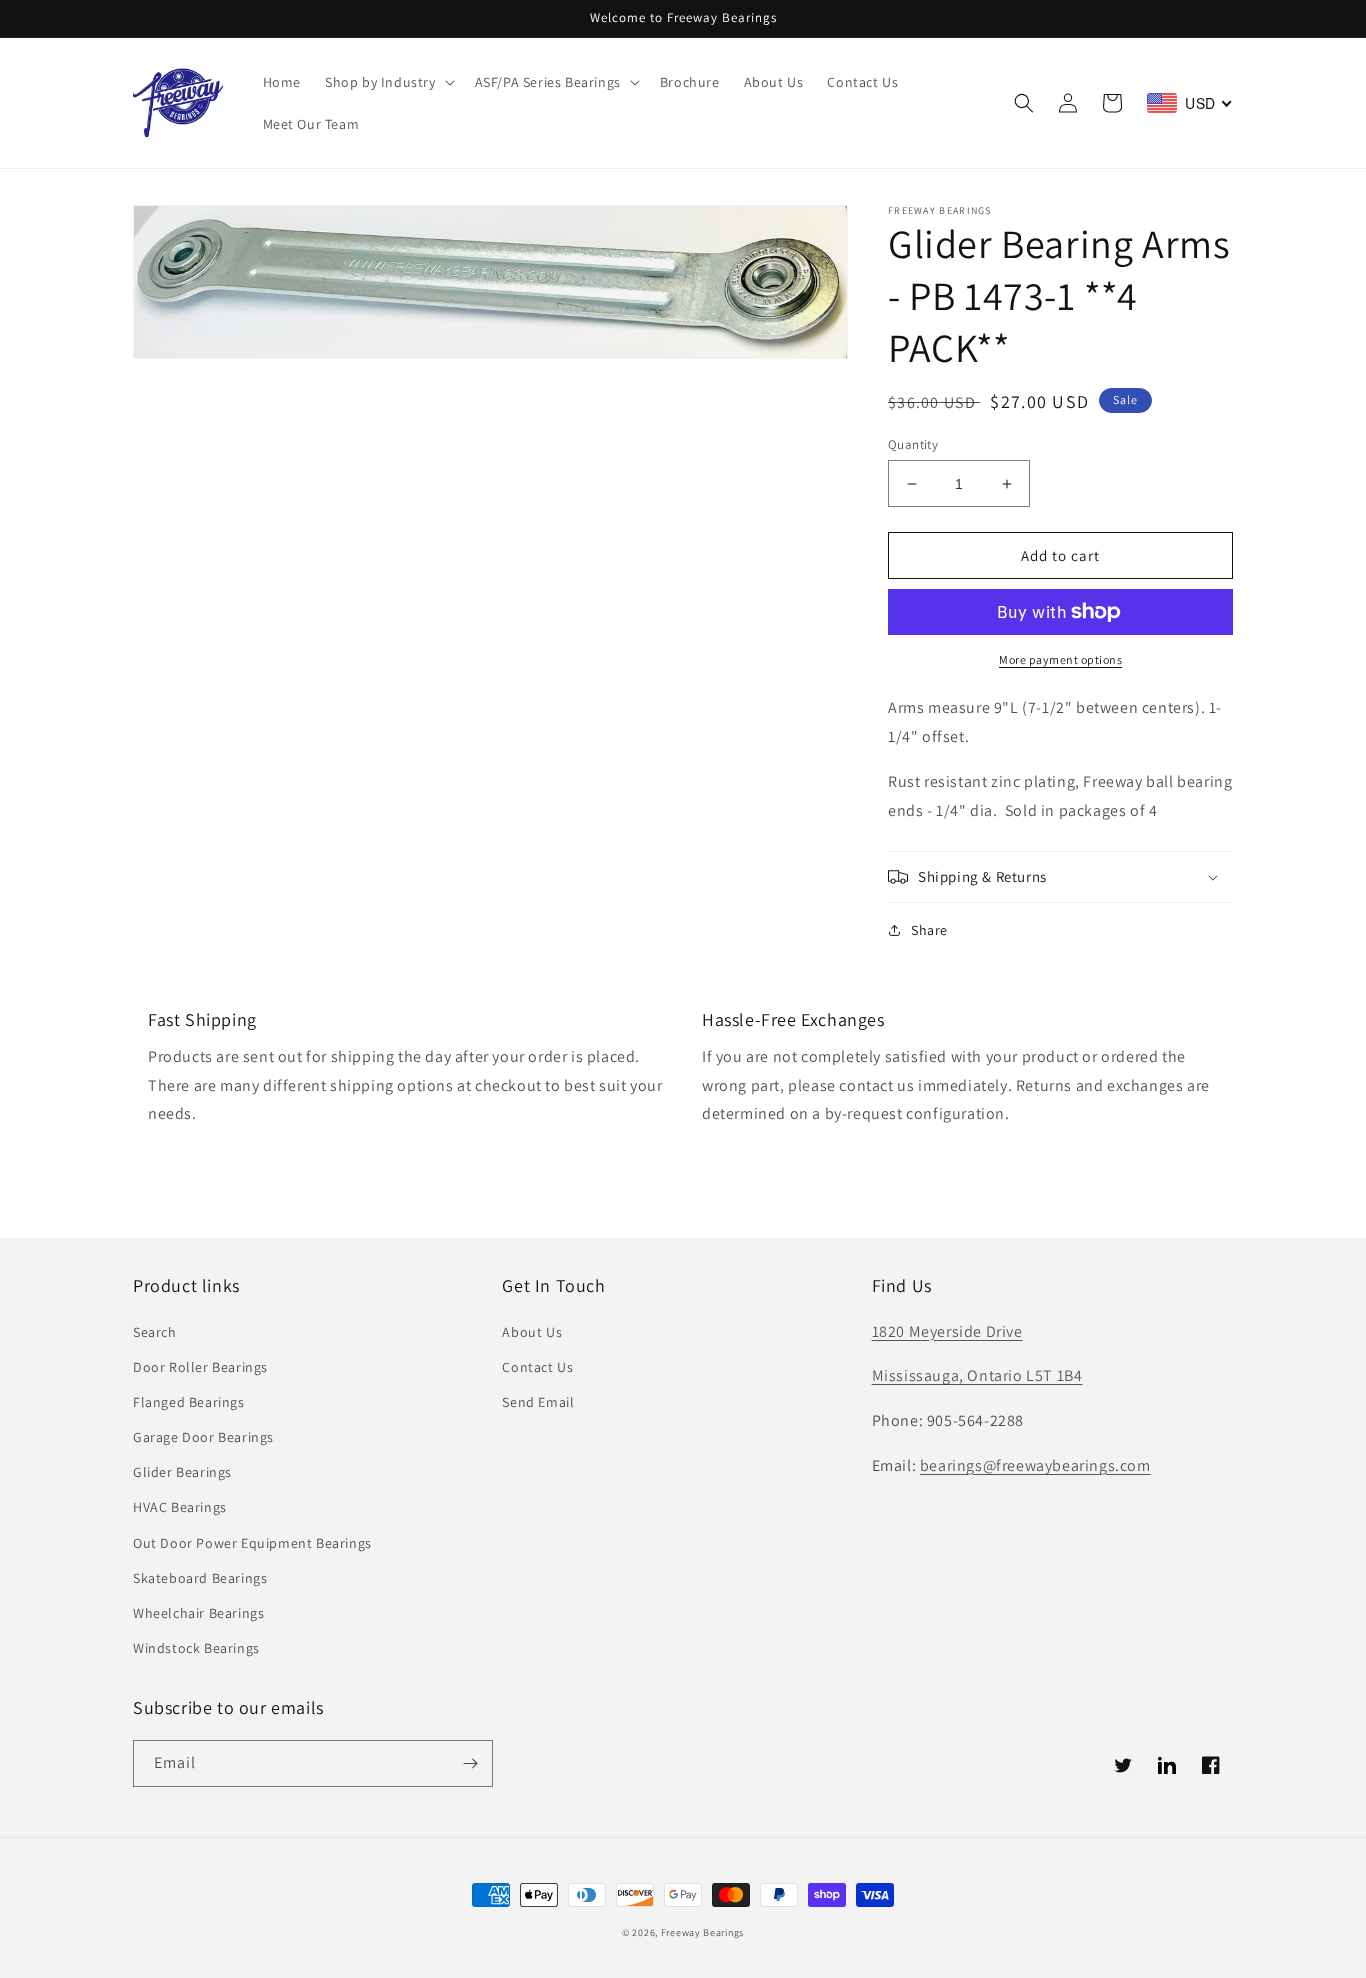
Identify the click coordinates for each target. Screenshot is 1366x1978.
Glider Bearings (182, 1472)
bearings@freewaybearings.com (1035, 1465)
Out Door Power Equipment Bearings (252, 1543)
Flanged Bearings (189, 1402)
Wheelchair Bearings (198, 1613)
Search (155, 1332)
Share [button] (929, 930)
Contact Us (537, 1367)
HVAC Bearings (180, 1507)
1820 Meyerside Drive (947, 1331)
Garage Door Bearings (203, 1437)
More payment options (1060, 659)
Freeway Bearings (702, 1932)
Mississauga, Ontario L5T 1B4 (977, 1375)
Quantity (913, 444)
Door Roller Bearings (200, 1367)
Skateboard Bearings (200, 1578)
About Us (532, 1332)
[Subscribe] (470, 1763)
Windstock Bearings (196, 1648)
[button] (388, 82)
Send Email (538, 1402)
